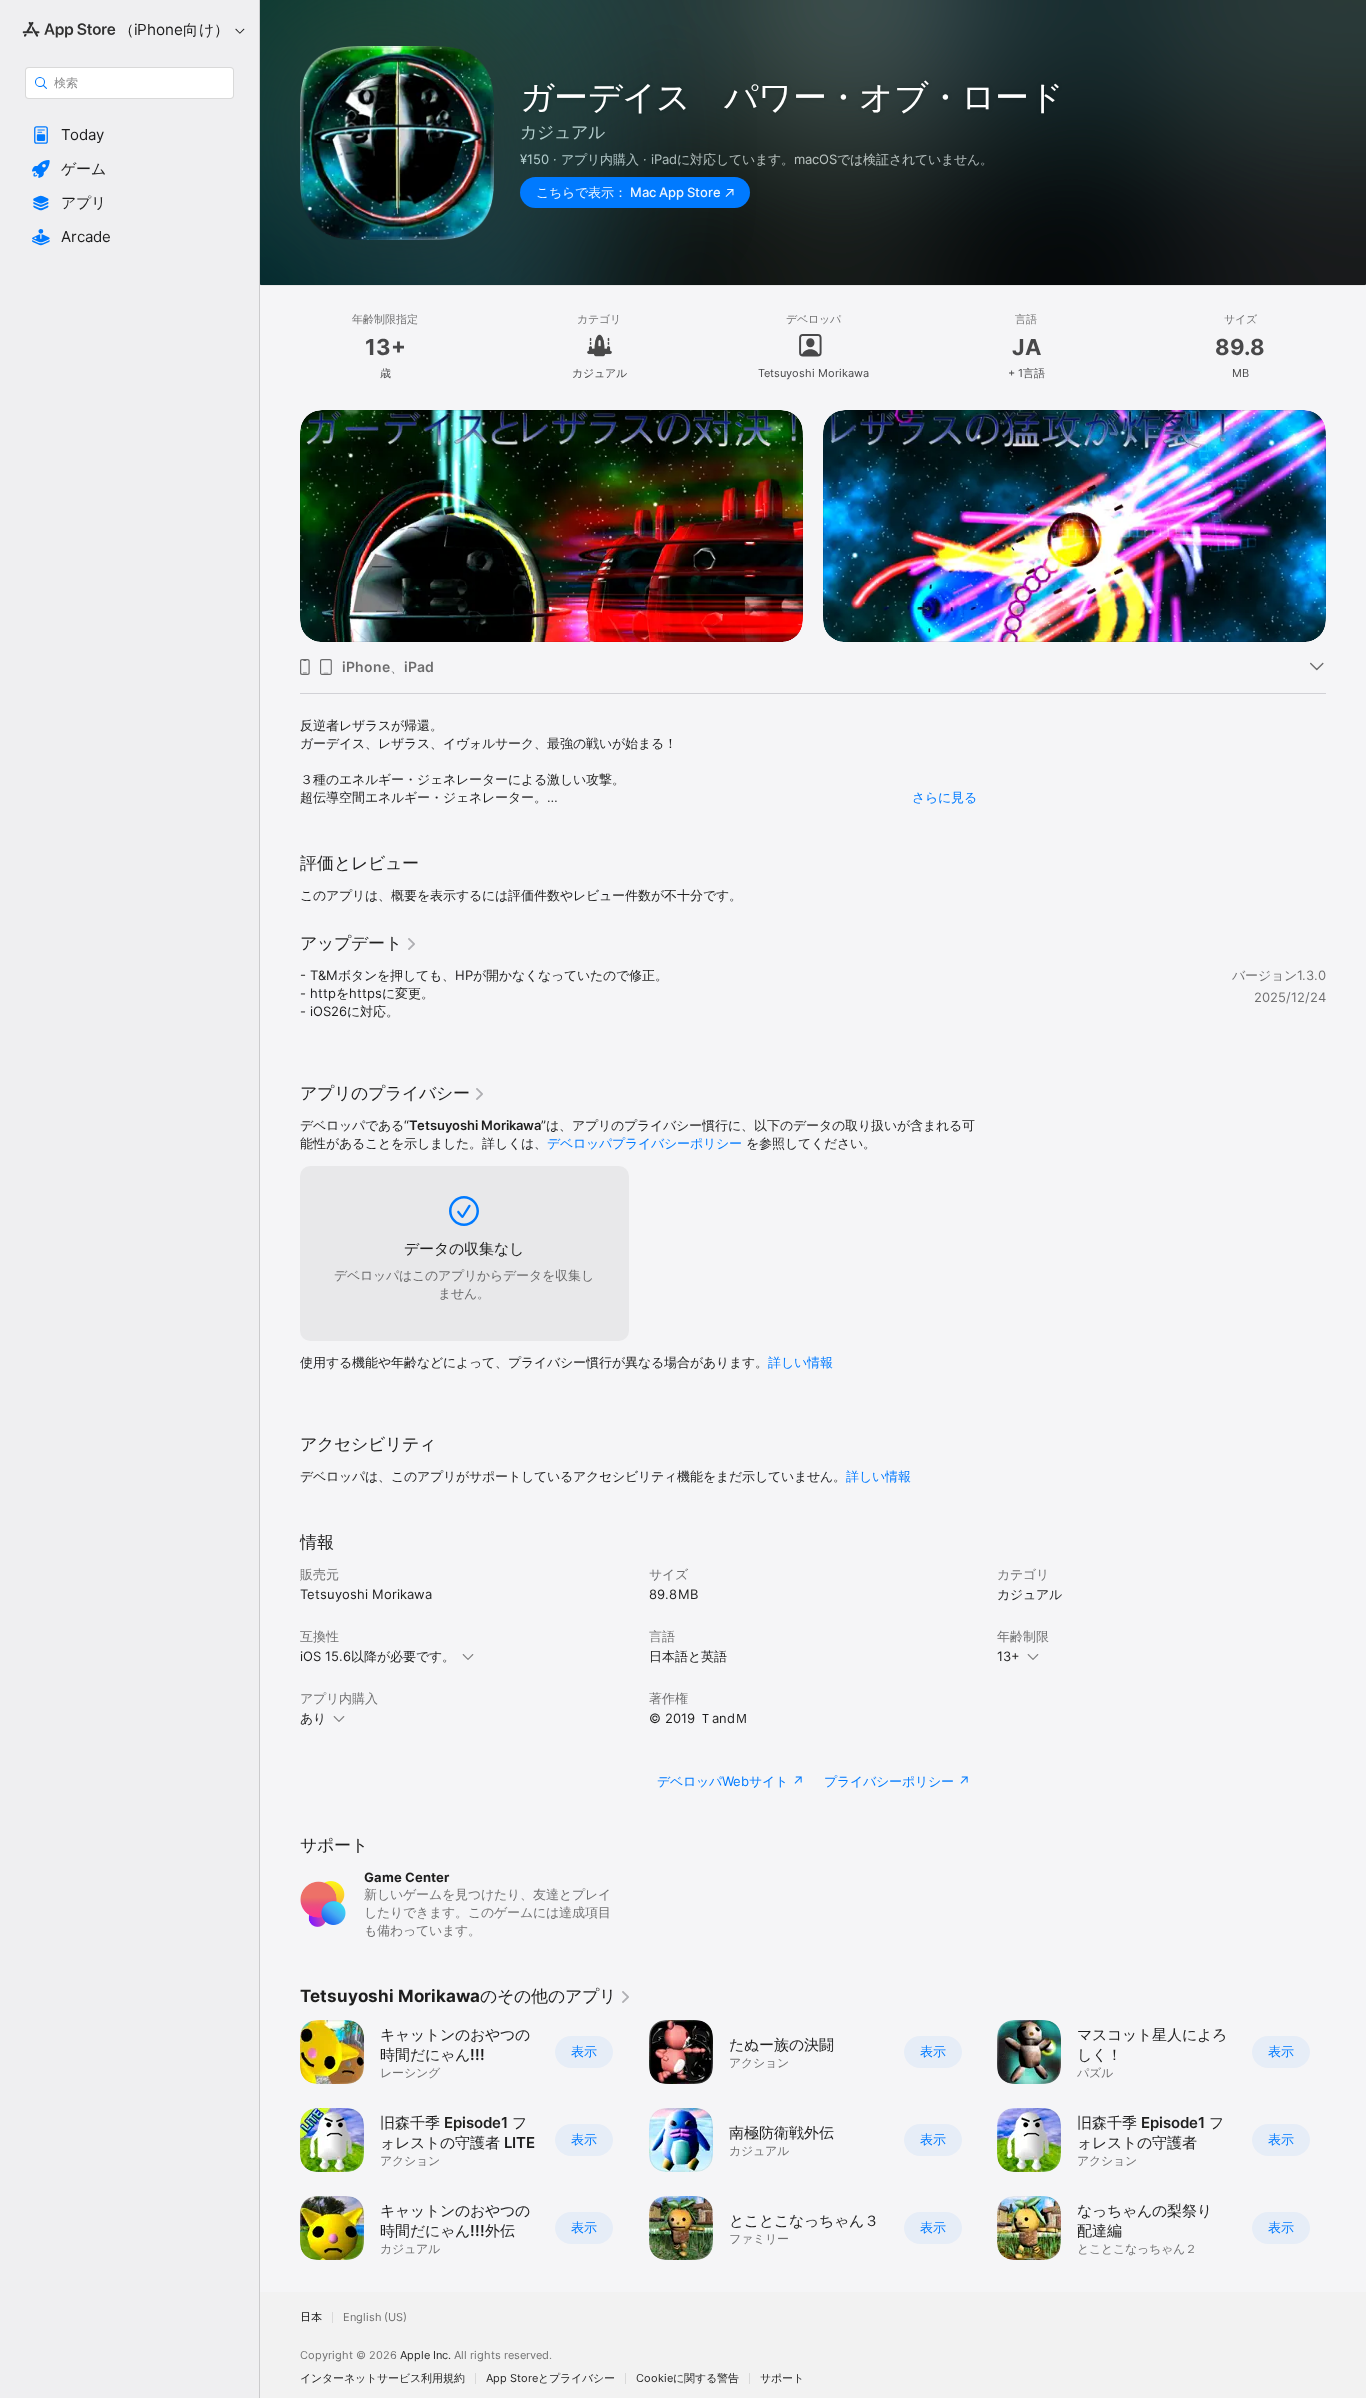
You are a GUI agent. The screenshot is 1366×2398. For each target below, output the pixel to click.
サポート (782, 2378)
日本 (311, 2317)
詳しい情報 (800, 1362)
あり (313, 1718)
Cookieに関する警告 (687, 2378)
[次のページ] (1346, 526)
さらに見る (944, 797)
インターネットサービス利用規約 (382, 2378)
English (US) (375, 2317)
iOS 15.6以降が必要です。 (377, 1656)
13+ (1008, 1656)
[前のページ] (280, 526)
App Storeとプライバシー (550, 2378)
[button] (129, 135)
